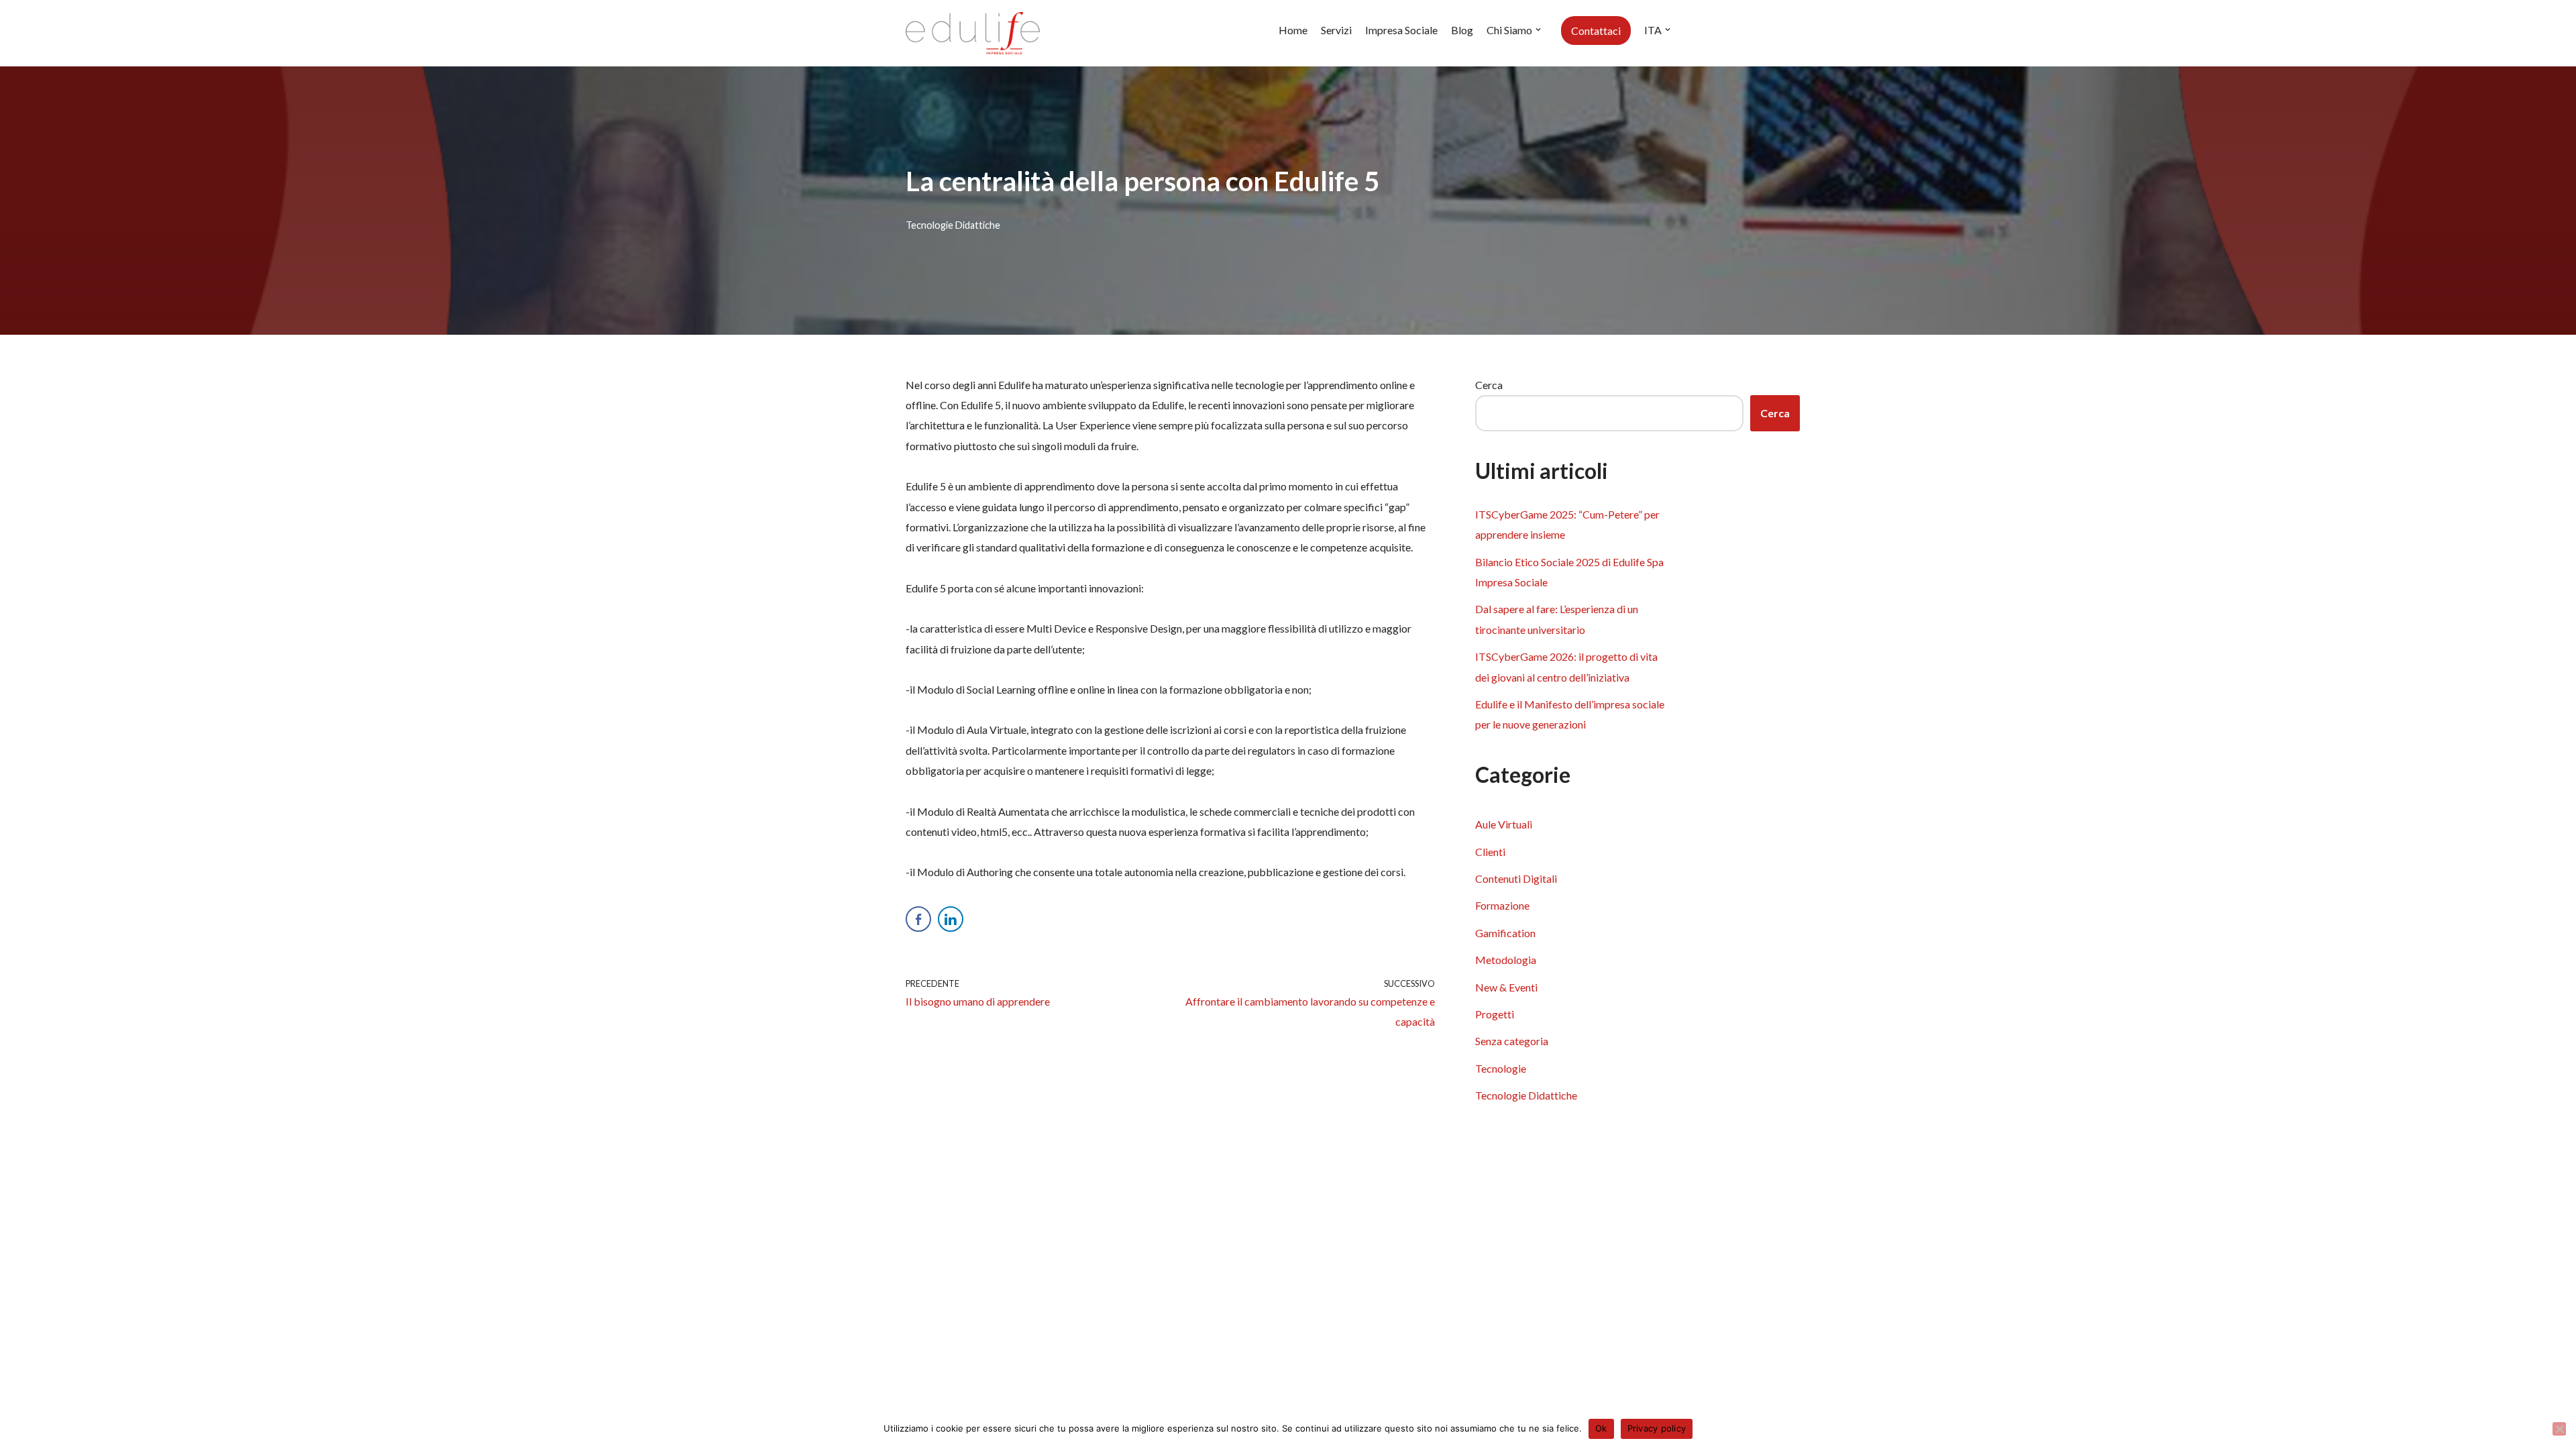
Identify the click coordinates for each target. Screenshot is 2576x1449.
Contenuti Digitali (1516, 878)
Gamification (1505, 933)
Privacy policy (1657, 1428)
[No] (2559, 1429)
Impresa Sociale (1401, 30)
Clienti (1490, 852)
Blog (1462, 30)
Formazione (1502, 905)
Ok (1601, 1428)
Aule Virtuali (1504, 824)
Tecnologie (1501, 1068)
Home (1293, 30)
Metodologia (1506, 960)
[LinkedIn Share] (951, 919)
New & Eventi (1506, 987)
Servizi (1336, 30)
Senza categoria (1512, 1041)
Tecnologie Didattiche (953, 225)
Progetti (1495, 1014)
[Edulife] (973, 33)
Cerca (1489, 385)
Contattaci (1596, 31)
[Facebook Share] (918, 919)
